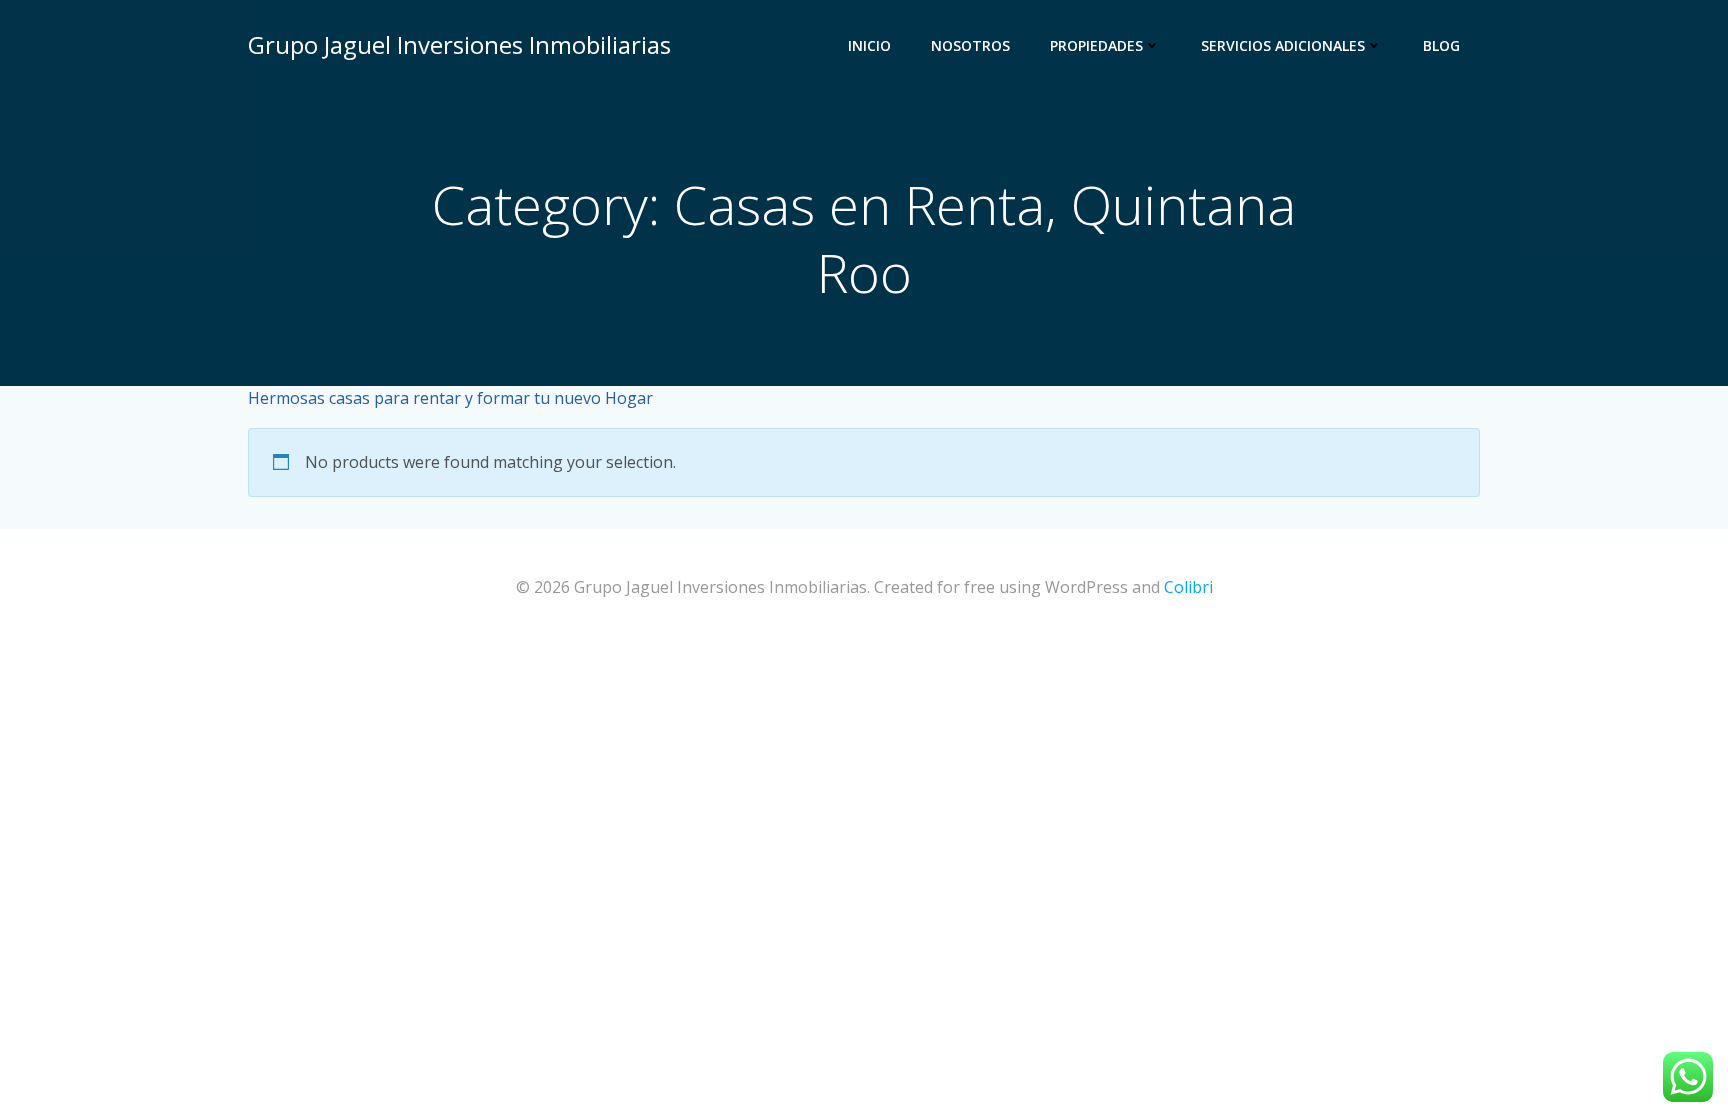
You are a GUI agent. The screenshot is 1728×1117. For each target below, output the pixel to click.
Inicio (869, 45)
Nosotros (970, 45)
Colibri (1188, 587)
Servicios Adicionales (1283, 45)
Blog (1441, 45)
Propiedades (1096, 45)
